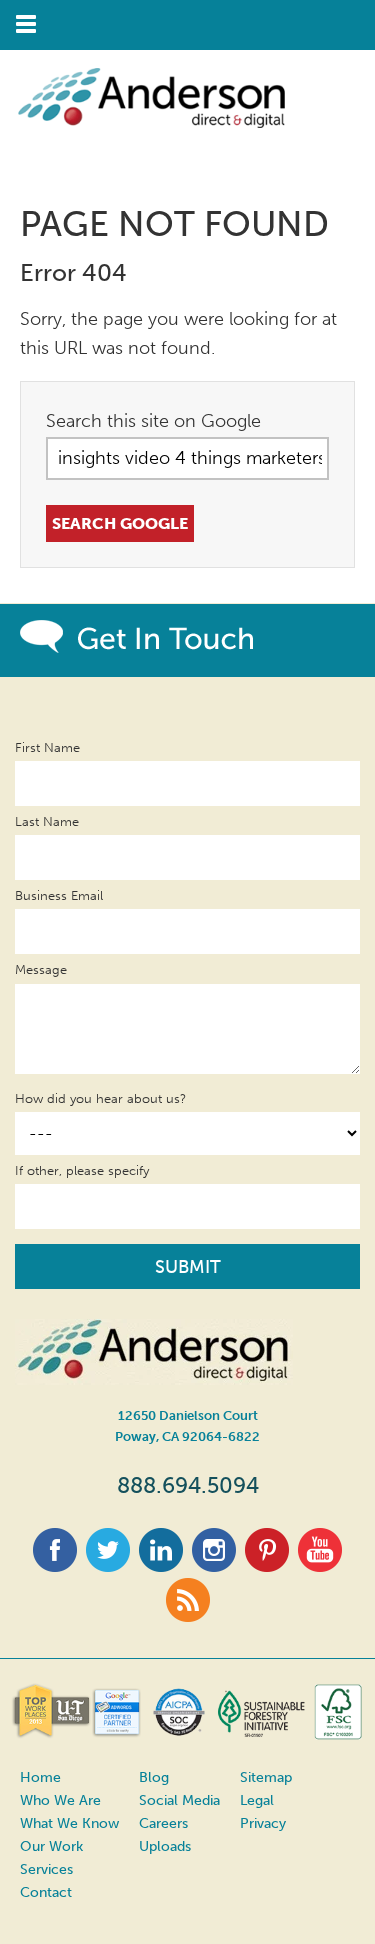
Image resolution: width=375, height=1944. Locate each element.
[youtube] (320, 1564)
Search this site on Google (153, 421)
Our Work (51, 1846)
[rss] (188, 1614)
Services (46, 1869)
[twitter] (108, 1564)
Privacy (263, 1823)
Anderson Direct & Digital (170, 135)
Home (40, 1777)
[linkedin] (161, 1564)
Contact (46, 1892)
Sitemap (266, 1777)
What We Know (69, 1823)
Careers (163, 1823)
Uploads (165, 1846)
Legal (257, 1800)
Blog (154, 1777)
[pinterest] (267, 1564)
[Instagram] (214, 1564)
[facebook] (55, 1564)
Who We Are (60, 1800)
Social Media (179, 1800)
